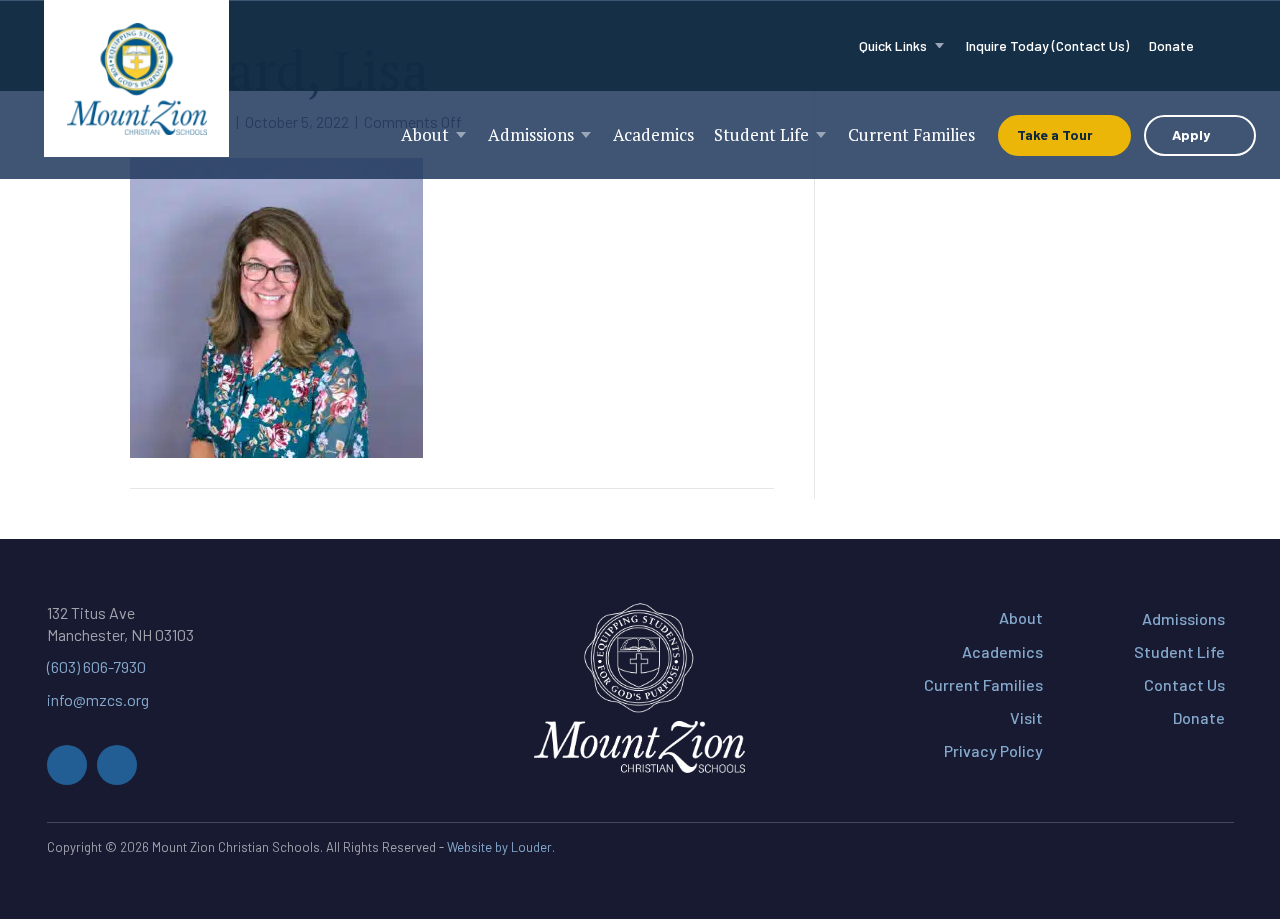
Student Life (1179, 651)
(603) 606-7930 (96, 666)
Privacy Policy (993, 750)
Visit (1026, 717)
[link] (902, 46)
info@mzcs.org (98, 699)
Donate (1199, 717)
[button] (67, 765)
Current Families (983, 684)
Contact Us (1184, 684)
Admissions (1183, 618)
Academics (1002, 651)
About (1021, 617)
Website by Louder (499, 847)
